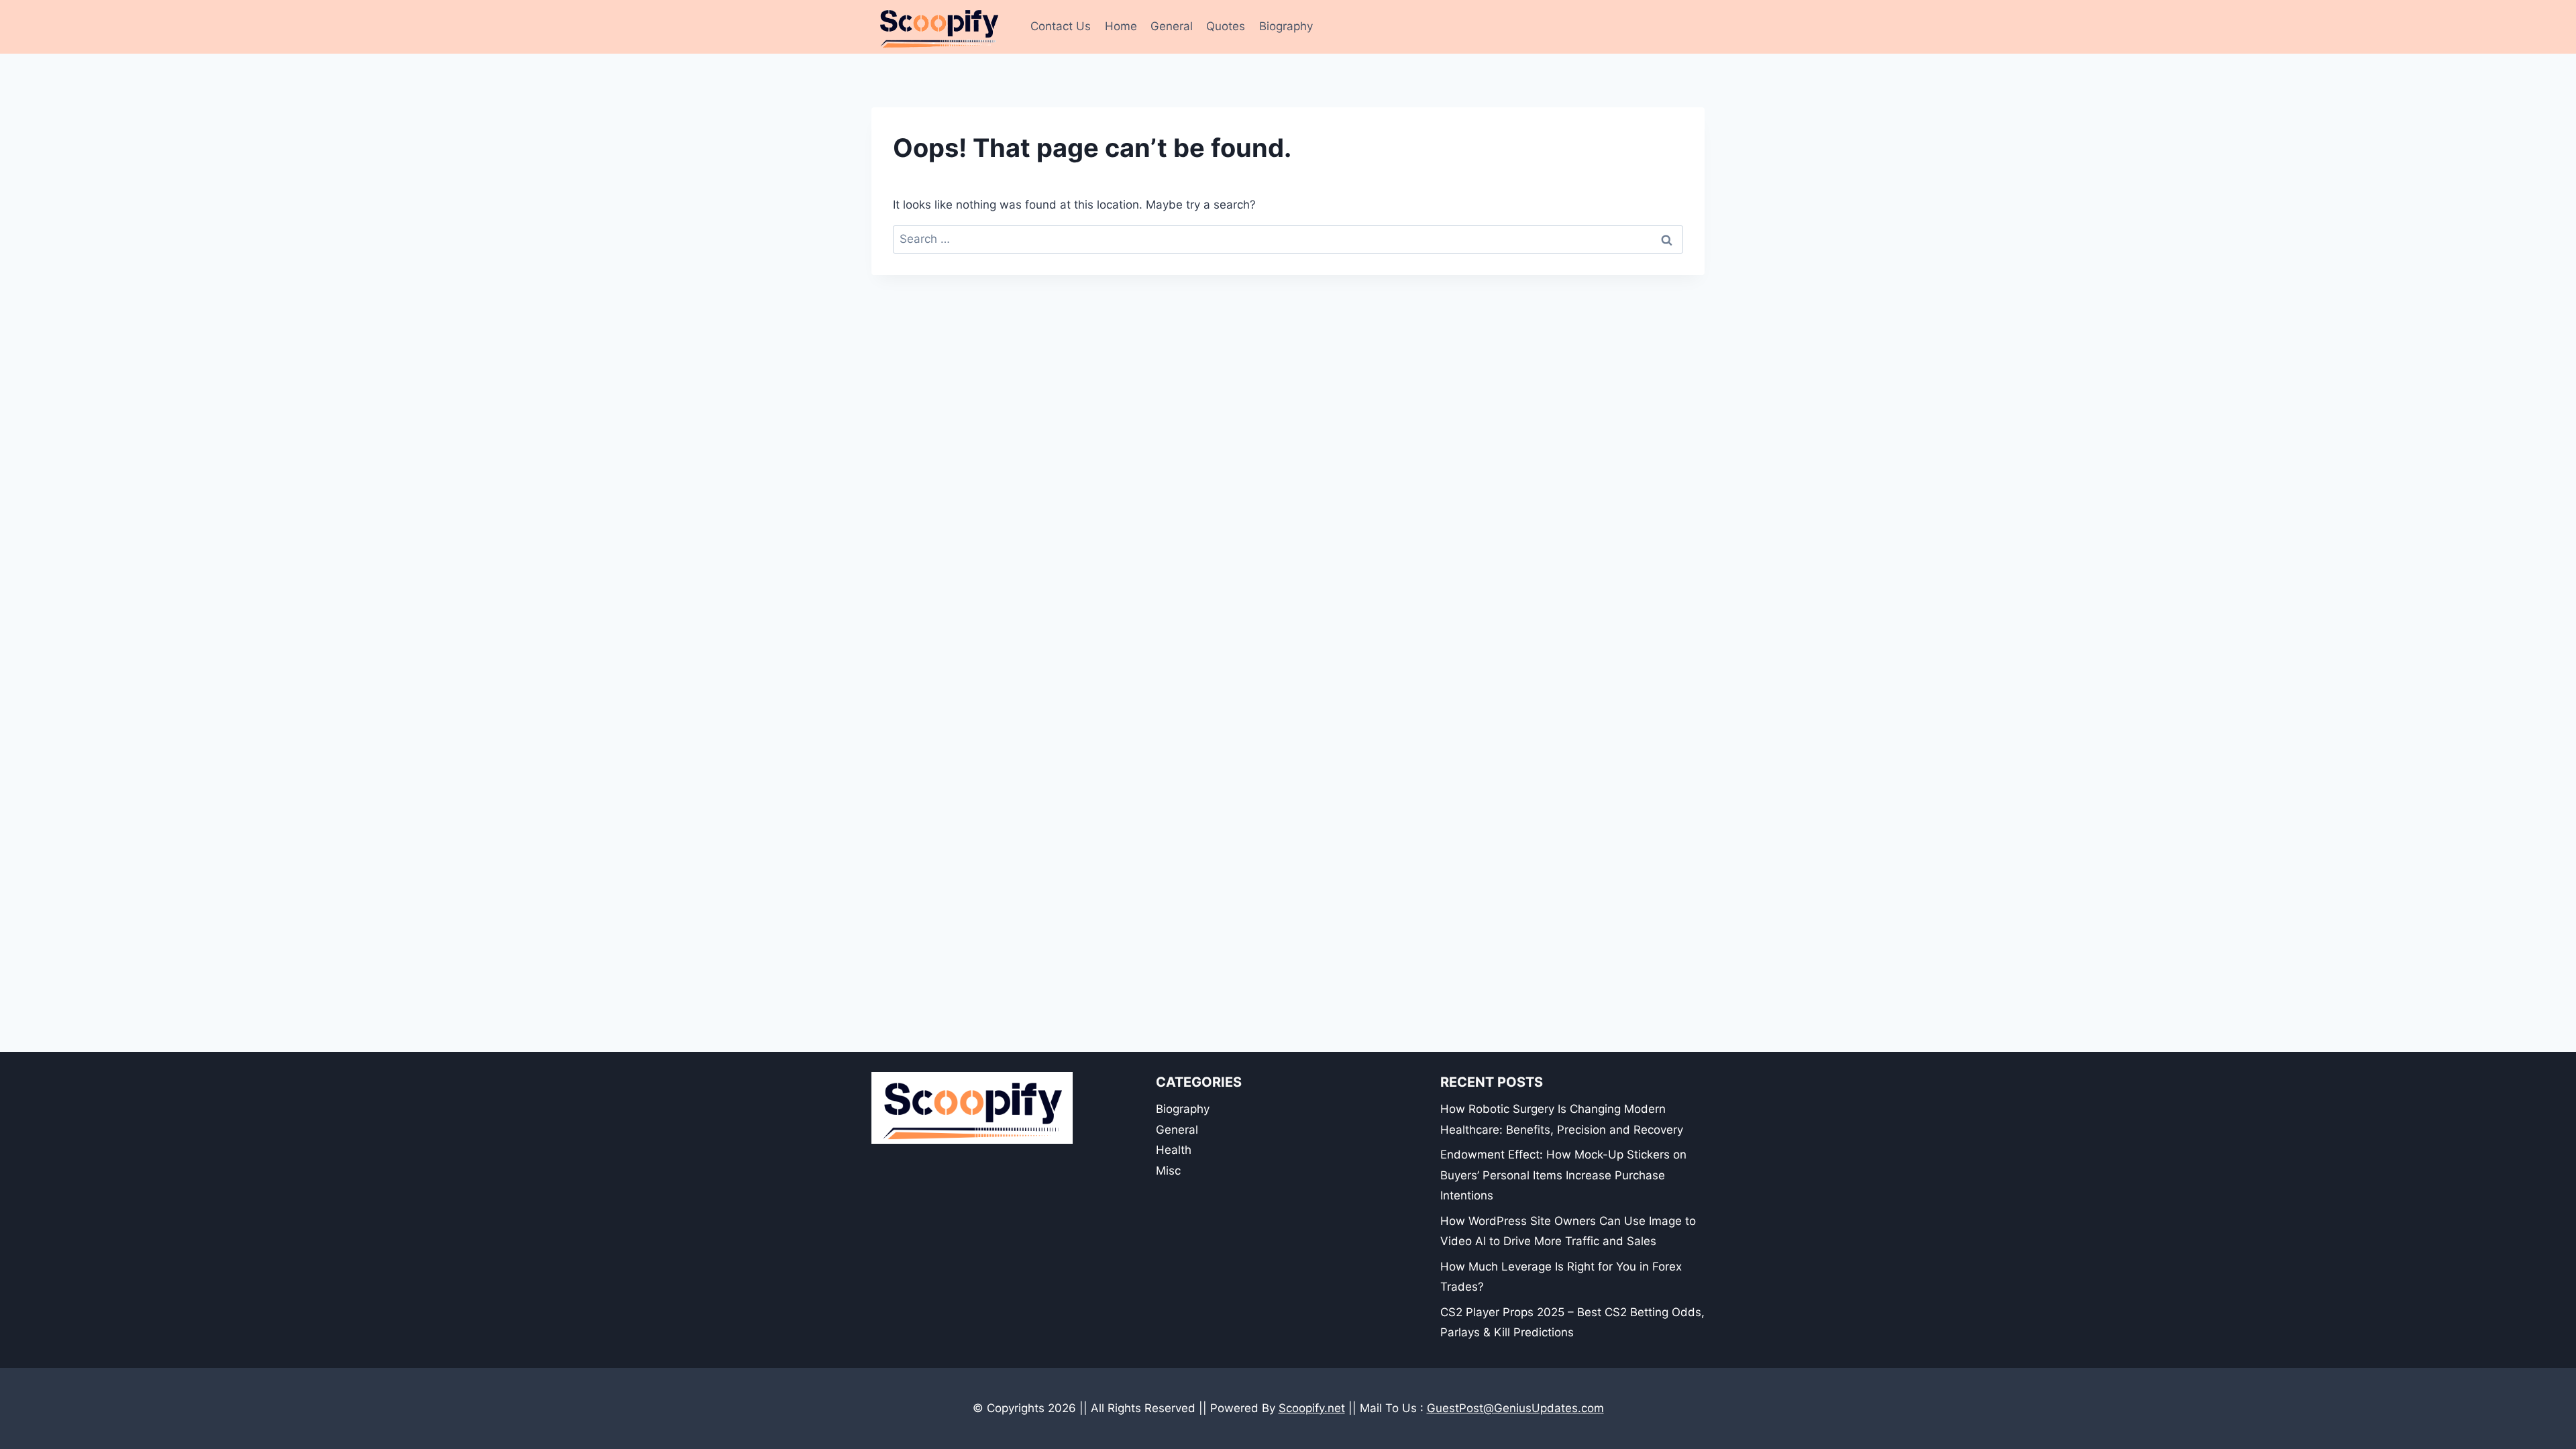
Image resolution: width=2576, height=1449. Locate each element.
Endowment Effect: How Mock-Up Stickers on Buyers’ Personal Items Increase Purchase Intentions (1563, 1175)
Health (1174, 1150)
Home (1121, 26)
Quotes (1226, 26)
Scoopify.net (1312, 1408)
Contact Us (1061, 26)
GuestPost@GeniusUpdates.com (1515, 1408)
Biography (1286, 26)
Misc (1168, 1171)
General (1172, 26)
